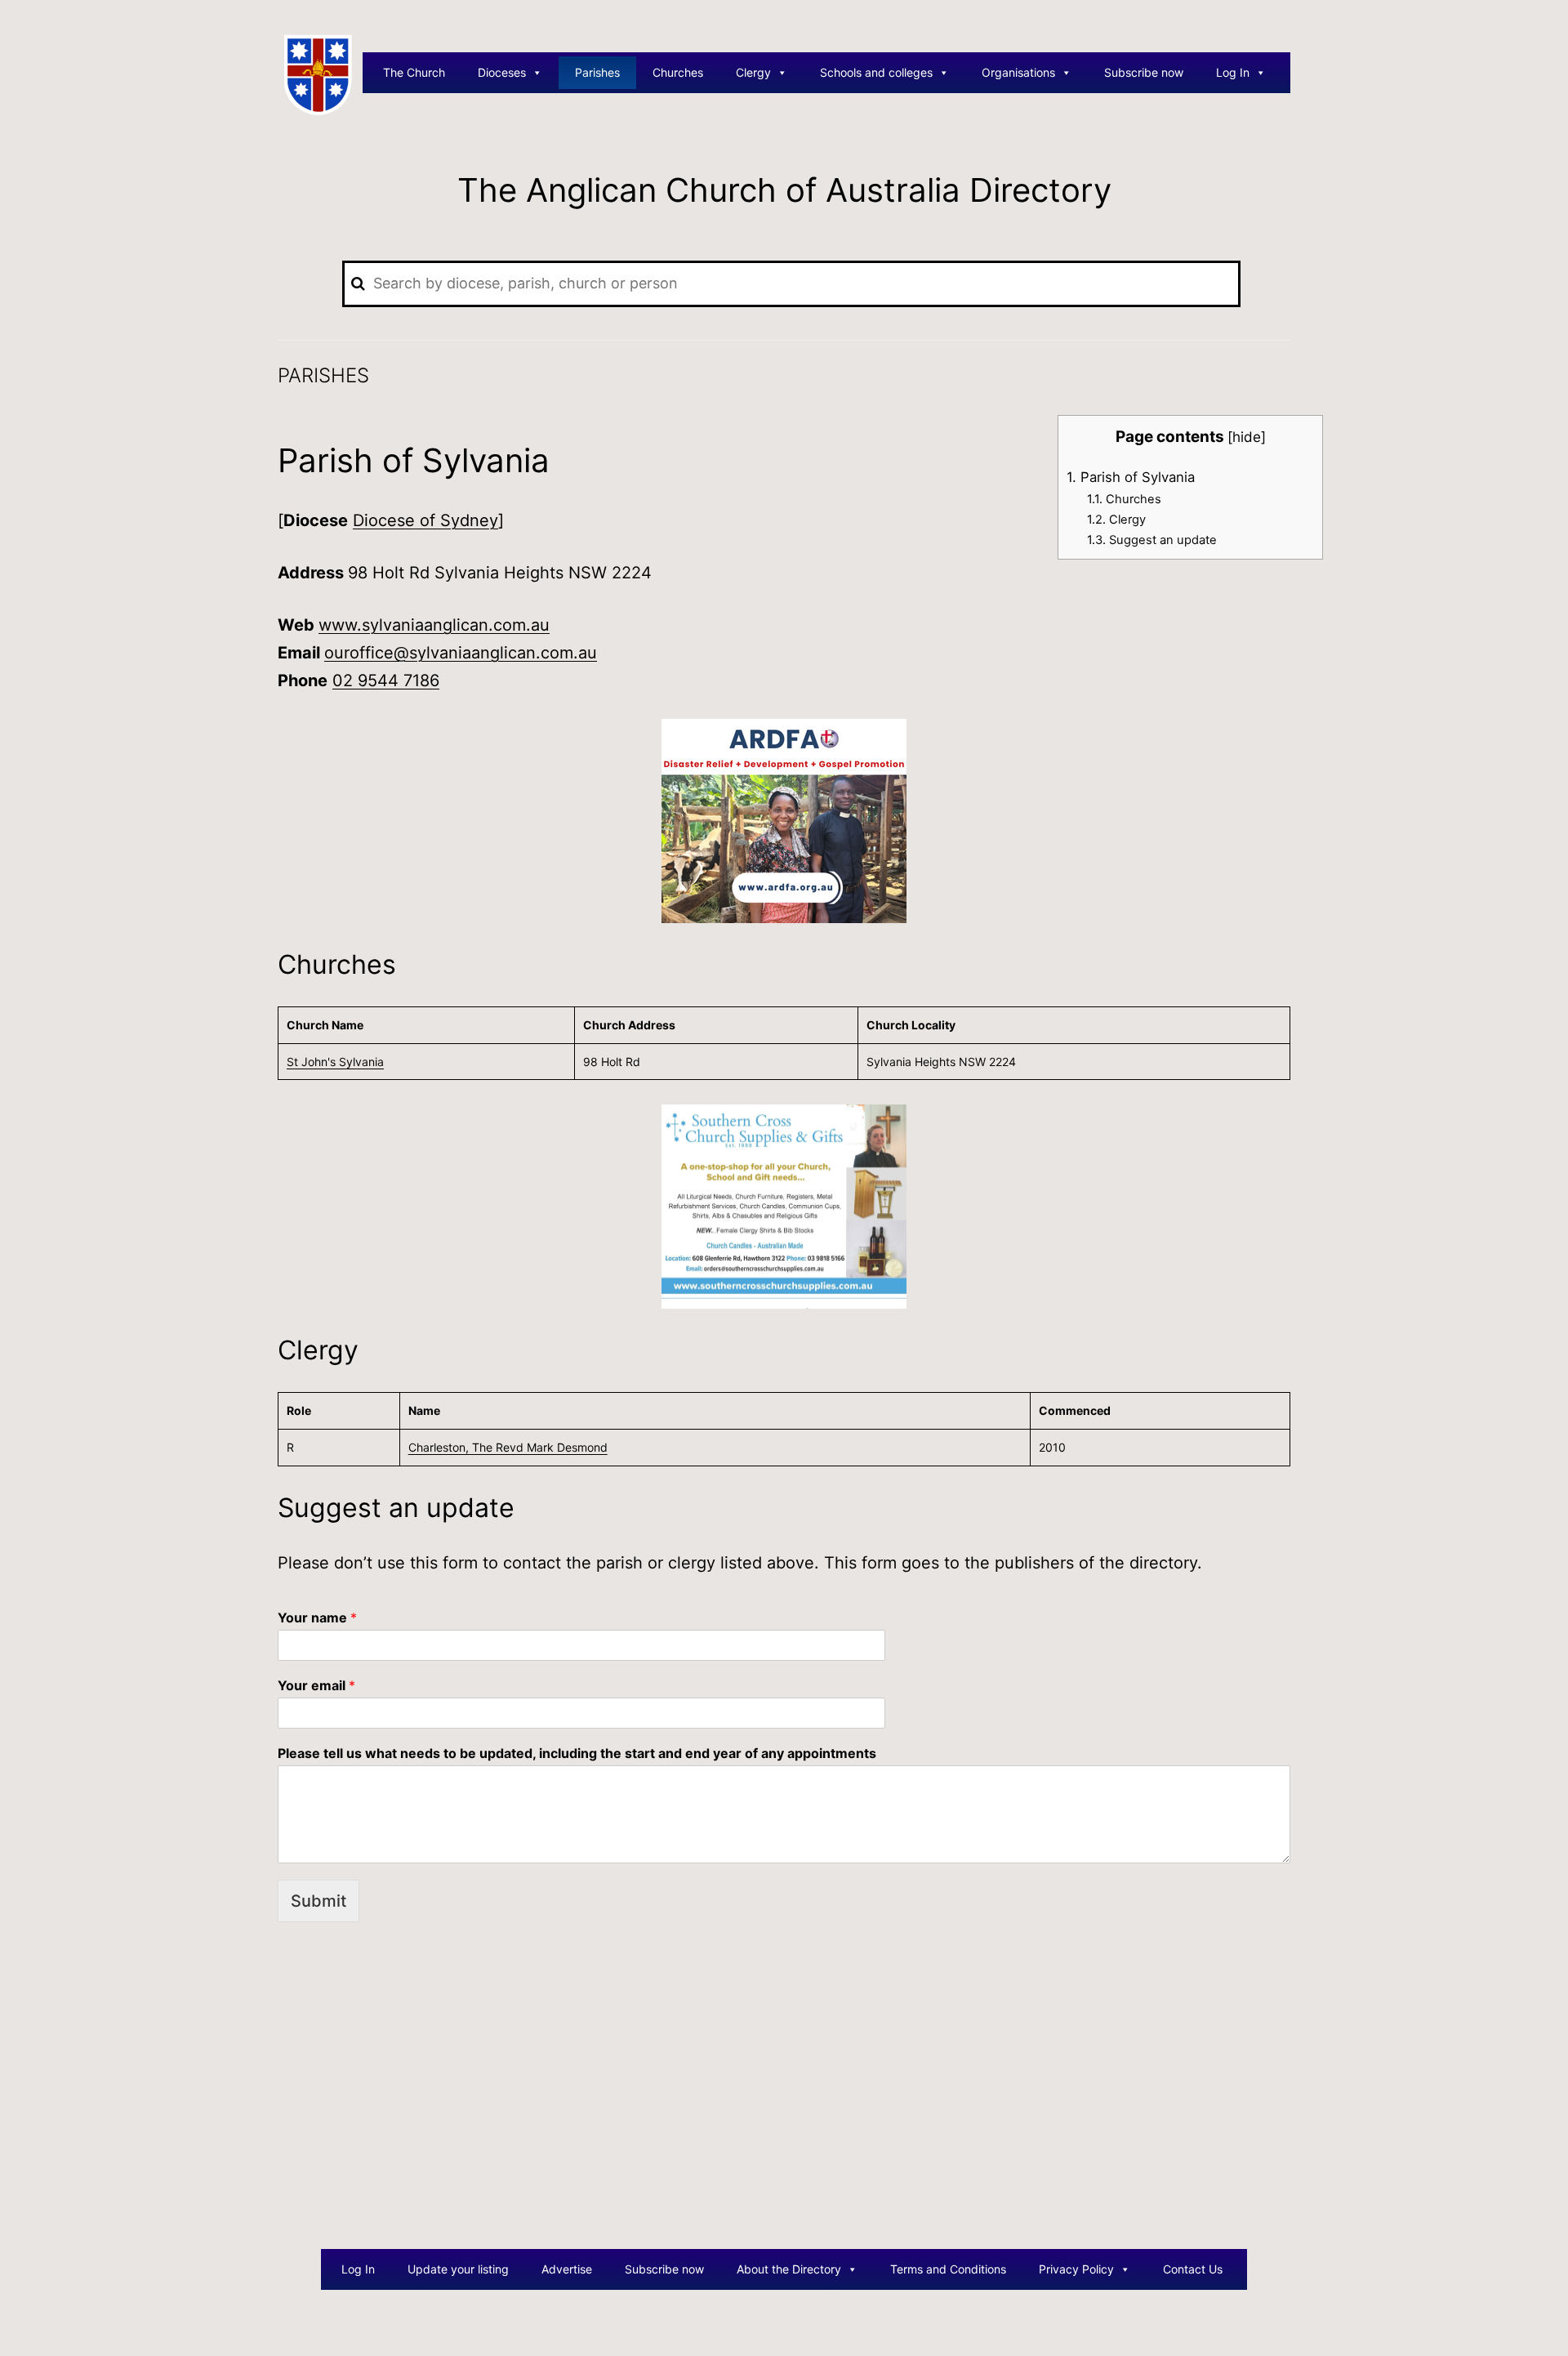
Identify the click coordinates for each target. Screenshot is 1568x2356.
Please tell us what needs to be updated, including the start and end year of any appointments (577, 1753)
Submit (318, 1901)
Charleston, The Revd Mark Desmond (508, 1447)
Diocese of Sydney (425, 520)
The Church (414, 72)
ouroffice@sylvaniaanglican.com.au (461, 653)
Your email (316, 1685)
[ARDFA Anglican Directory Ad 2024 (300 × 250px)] (784, 820)
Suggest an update (1152, 540)
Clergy (753, 72)
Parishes (597, 72)
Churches (678, 72)
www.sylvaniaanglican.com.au (434, 625)
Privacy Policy (1076, 2269)
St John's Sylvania (335, 1062)
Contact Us (1193, 2269)
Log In (1233, 72)
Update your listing (458, 2269)
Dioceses (502, 72)
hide (1247, 437)
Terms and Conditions (948, 2269)
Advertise (567, 2269)
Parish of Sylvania (1131, 477)
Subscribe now (1144, 72)
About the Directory (789, 2269)
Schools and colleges (876, 72)
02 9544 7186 (386, 680)
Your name (317, 1618)
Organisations (1018, 72)
